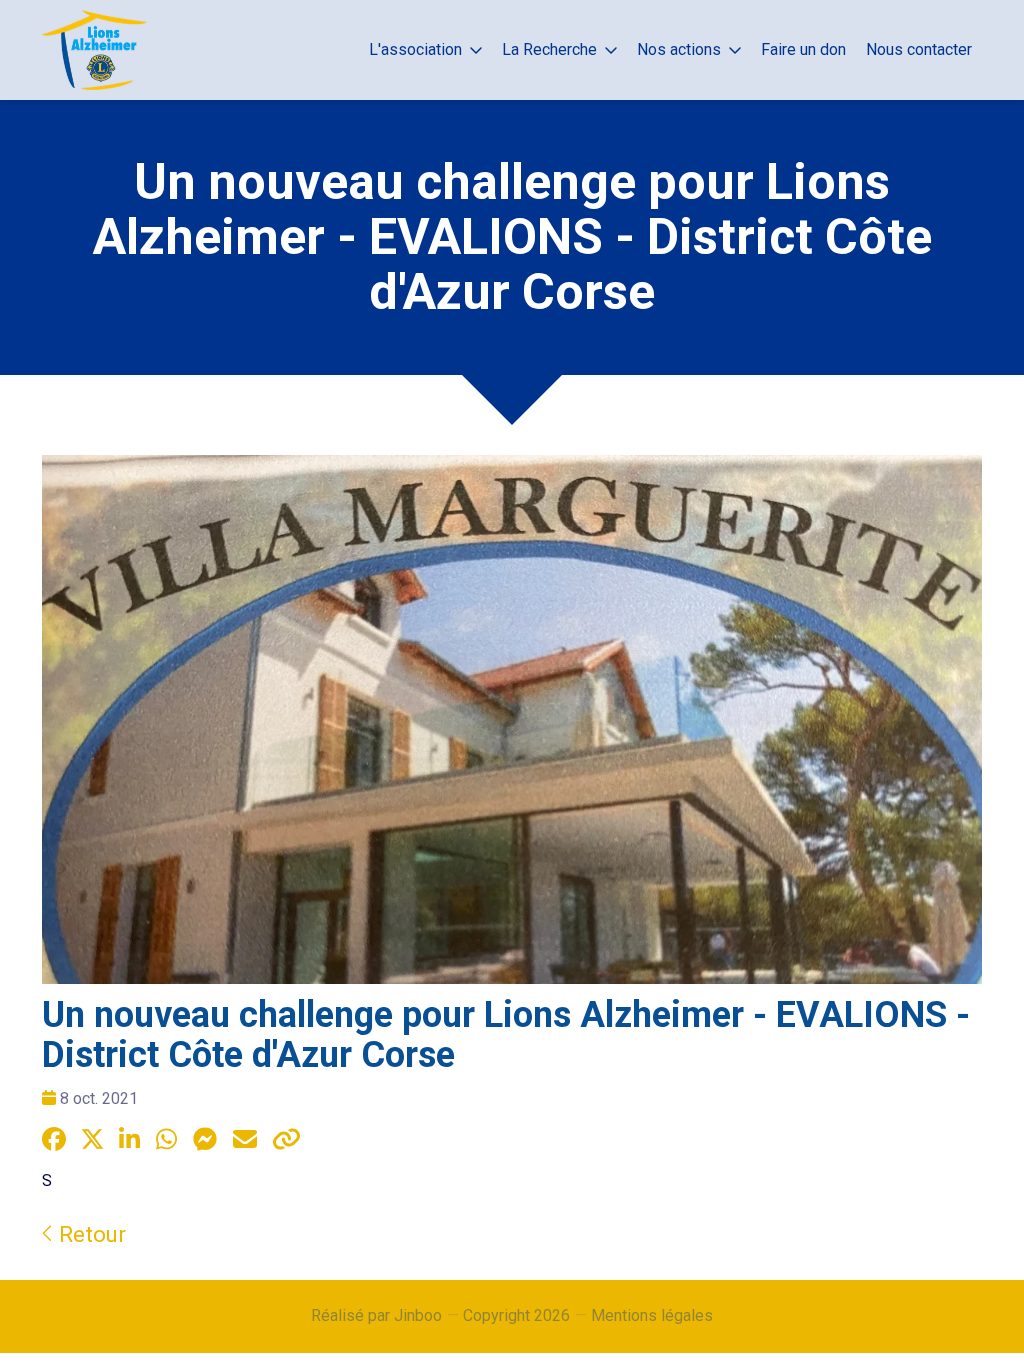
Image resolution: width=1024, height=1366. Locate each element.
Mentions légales (652, 1315)
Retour (89, 1234)
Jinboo (418, 1315)
